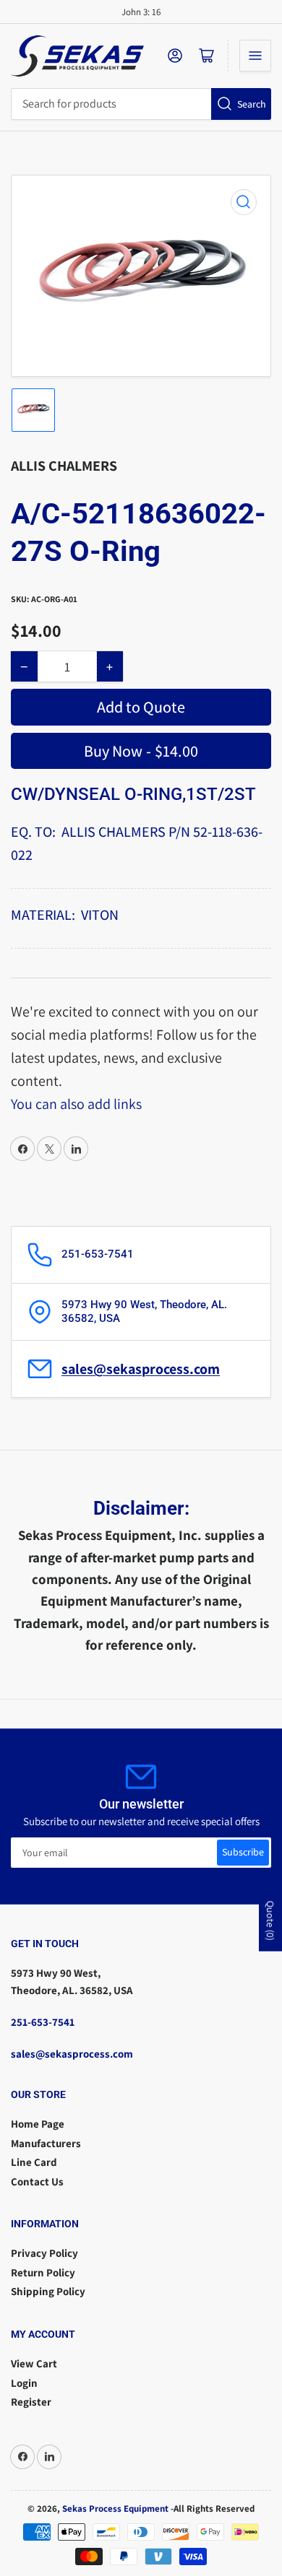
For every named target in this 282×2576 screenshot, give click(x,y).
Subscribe (243, 1852)
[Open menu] (255, 56)
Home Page (38, 2124)
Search (252, 104)
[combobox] (141, 104)
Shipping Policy (48, 2291)
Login (24, 2383)
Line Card (34, 2162)
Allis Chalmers (64, 466)
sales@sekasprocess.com (141, 1369)
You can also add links (76, 1104)
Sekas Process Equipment (115, 2508)
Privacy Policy (44, 2253)
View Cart (34, 2363)
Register (31, 2402)
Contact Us (37, 2181)
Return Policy (43, 2272)
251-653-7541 (43, 2022)
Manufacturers (46, 2143)
